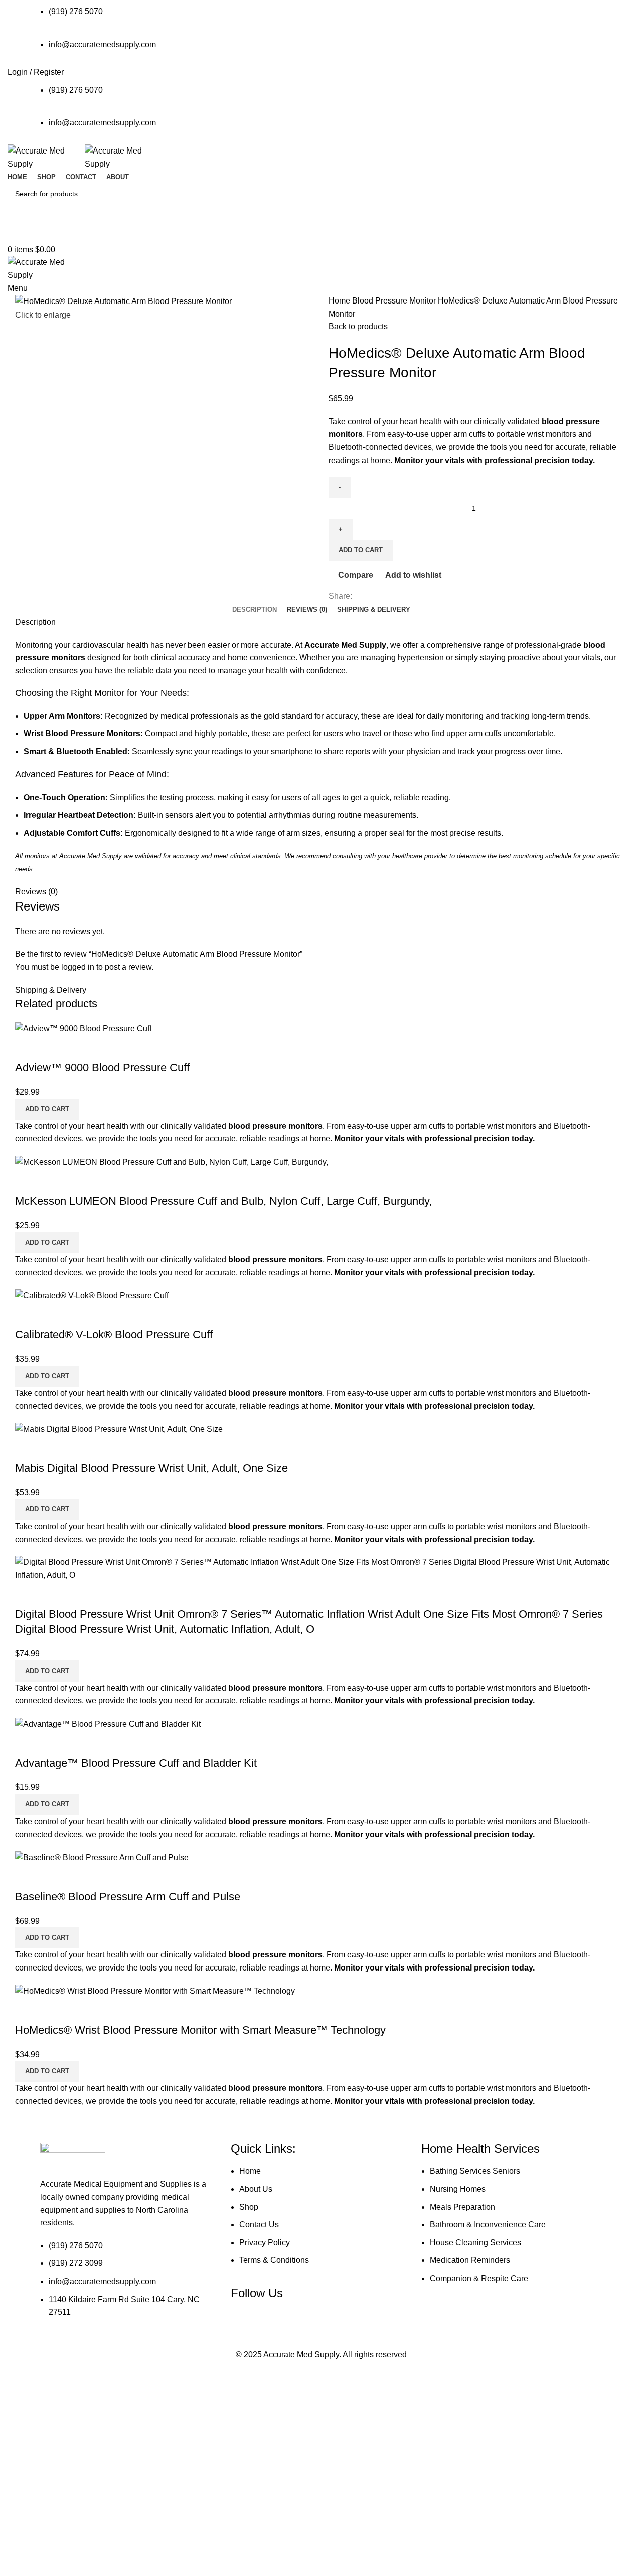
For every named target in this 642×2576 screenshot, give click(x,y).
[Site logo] (46, 157)
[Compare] (28, 1047)
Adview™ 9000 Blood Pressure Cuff (102, 1067)
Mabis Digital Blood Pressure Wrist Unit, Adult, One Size (151, 1468)
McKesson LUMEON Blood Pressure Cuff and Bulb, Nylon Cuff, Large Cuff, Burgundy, (223, 1201)
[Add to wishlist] (82, 1047)
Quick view (55, 1047)
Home (340, 301)
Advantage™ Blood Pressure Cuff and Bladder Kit (136, 1763)
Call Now (321, 234)
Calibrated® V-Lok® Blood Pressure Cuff (114, 1335)
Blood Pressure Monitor (395, 301)
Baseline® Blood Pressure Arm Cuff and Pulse (128, 1897)
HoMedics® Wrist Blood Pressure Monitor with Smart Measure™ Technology (200, 2030)
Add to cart (361, 550)
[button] (47, 1109)
